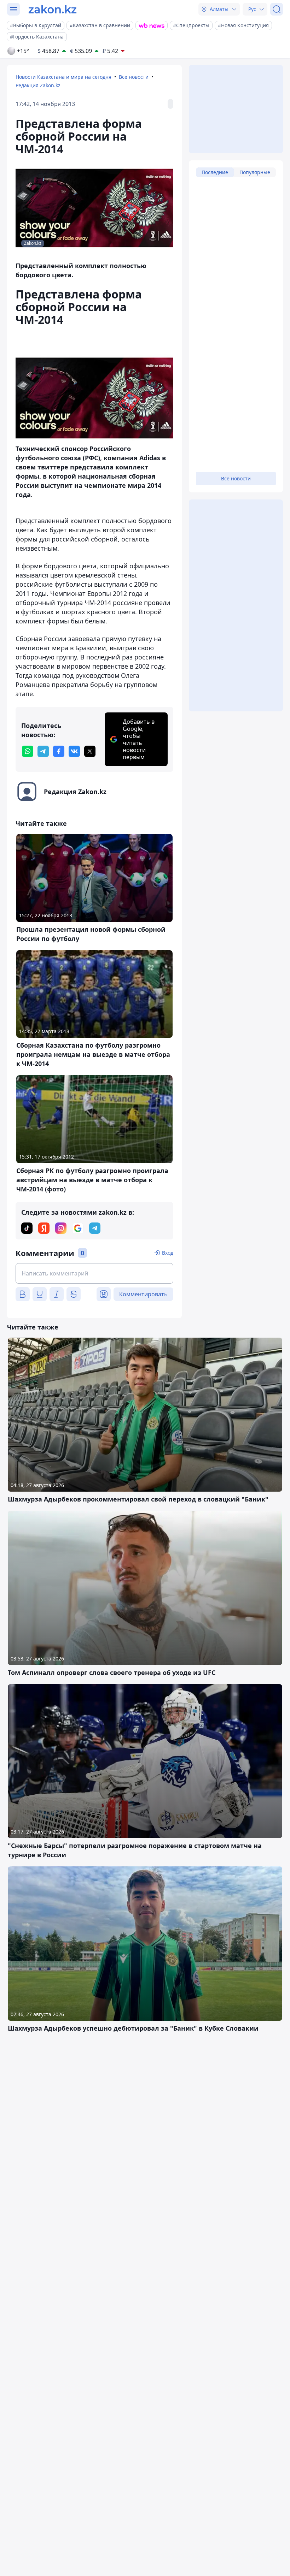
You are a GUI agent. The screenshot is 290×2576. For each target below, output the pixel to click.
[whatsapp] (28, 751)
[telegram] (43, 751)
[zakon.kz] (53, 9)
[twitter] (90, 751)
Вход (168, 1253)
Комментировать (143, 1294)
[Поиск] (277, 9)
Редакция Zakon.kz (38, 85)
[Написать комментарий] (94, 1273)
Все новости (134, 77)
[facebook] (59, 751)
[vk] (74, 751)
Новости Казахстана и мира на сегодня (63, 77)
